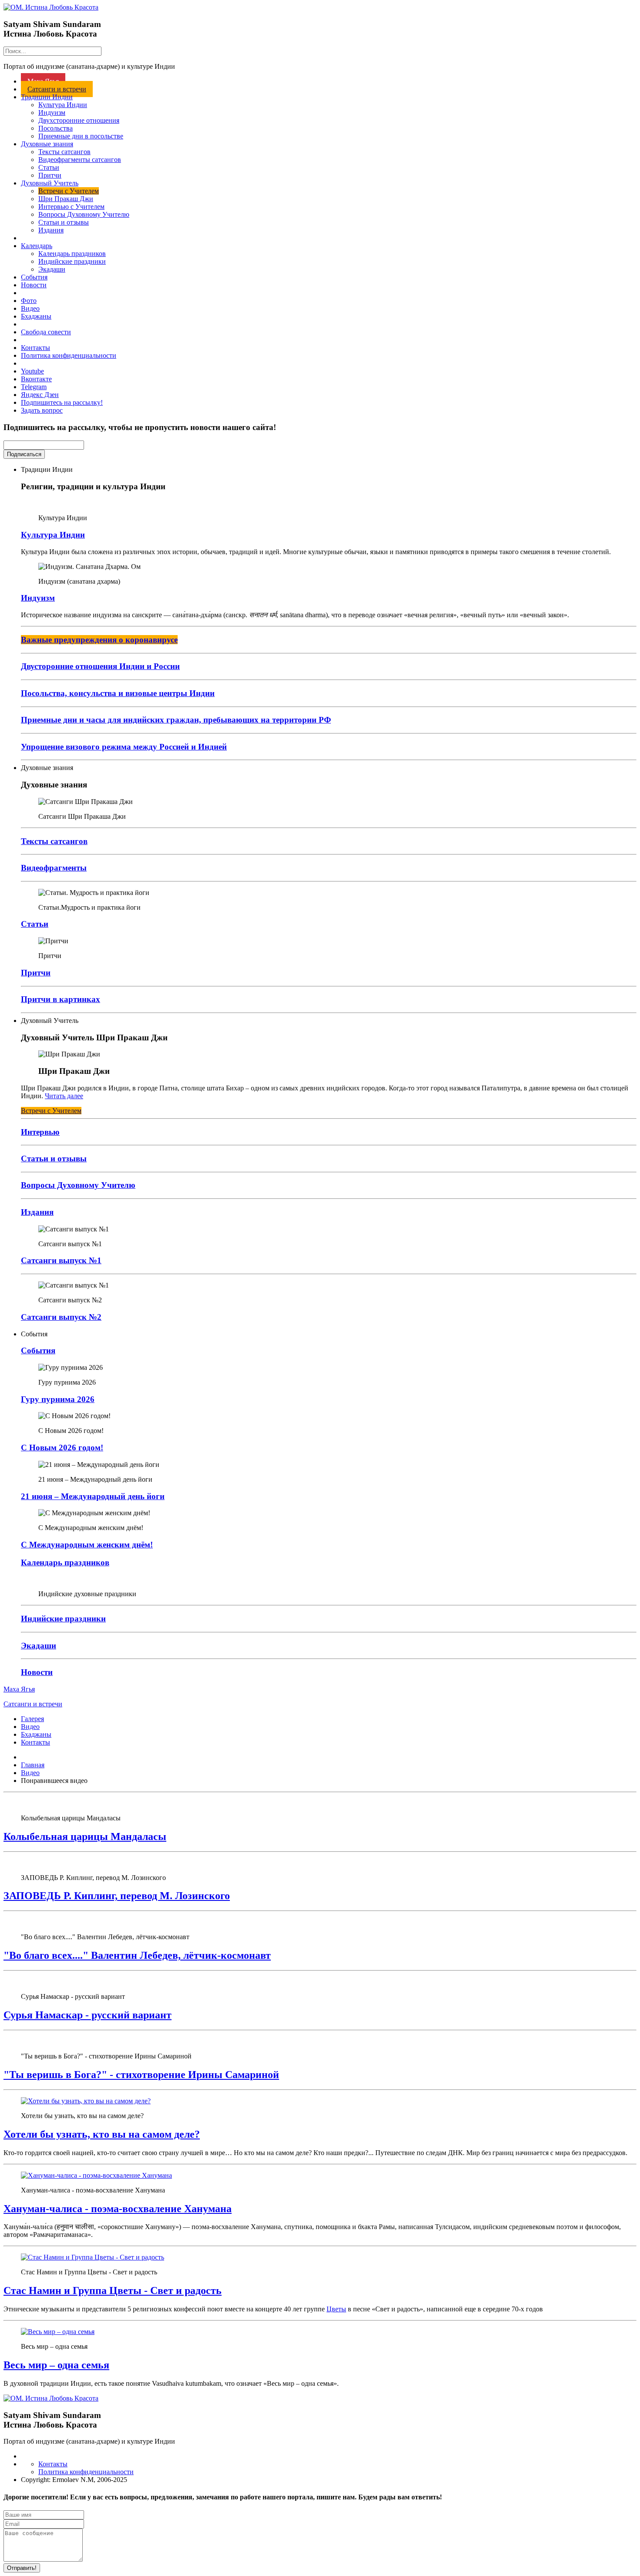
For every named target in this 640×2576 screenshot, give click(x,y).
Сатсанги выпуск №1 (61, 1260)
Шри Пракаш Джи (66, 199)
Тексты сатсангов (64, 152)
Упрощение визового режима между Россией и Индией (124, 747)
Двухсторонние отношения (79, 120)
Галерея (32, 1719)
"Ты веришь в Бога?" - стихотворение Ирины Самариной (141, 2075)
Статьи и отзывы (64, 222)
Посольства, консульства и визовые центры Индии (118, 693)
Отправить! (22, 2568)
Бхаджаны (36, 316)
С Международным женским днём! (87, 1545)
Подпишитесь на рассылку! (62, 402)
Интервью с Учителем (71, 207)
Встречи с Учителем (69, 191)
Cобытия (38, 1350)
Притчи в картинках (61, 999)
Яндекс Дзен (40, 395)
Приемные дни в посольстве (81, 136)
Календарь (37, 246)
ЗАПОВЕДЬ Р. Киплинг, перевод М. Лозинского (117, 1896)
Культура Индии (63, 105)
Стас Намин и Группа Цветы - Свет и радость (113, 2290)
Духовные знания (47, 144)
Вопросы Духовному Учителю (84, 214)
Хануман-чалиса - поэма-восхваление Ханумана (118, 2209)
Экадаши (52, 269)
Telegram (34, 387)
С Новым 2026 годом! (62, 1448)
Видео (30, 308)
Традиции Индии (47, 97)
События (34, 277)
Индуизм (52, 113)
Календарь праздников (72, 254)
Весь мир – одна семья (56, 2365)
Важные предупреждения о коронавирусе (99, 640)
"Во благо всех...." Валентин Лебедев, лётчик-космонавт (137, 1955)
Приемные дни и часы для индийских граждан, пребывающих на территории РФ (176, 720)
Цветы (336, 2309)
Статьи (49, 167)
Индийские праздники (72, 261)
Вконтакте (36, 379)
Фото (29, 301)
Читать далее (64, 1096)
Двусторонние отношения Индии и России (100, 666)
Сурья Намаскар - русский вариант (88, 2015)
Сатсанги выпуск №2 (61, 1317)
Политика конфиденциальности (69, 355)
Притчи (50, 175)
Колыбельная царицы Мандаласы (85, 1836)
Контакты (35, 348)
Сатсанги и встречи (57, 89)
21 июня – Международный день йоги (93, 1496)
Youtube (32, 371)
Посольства (56, 128)
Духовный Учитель (50, 183)
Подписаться (24, 454)
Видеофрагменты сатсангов (80, 160)
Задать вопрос (42, 410)
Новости (34, 285)
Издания (51, 230)
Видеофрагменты (54, 868)
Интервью (40, 1132)
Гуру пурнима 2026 (58, 1399)
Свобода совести (46, 332)
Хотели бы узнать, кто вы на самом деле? (102, 2134)
